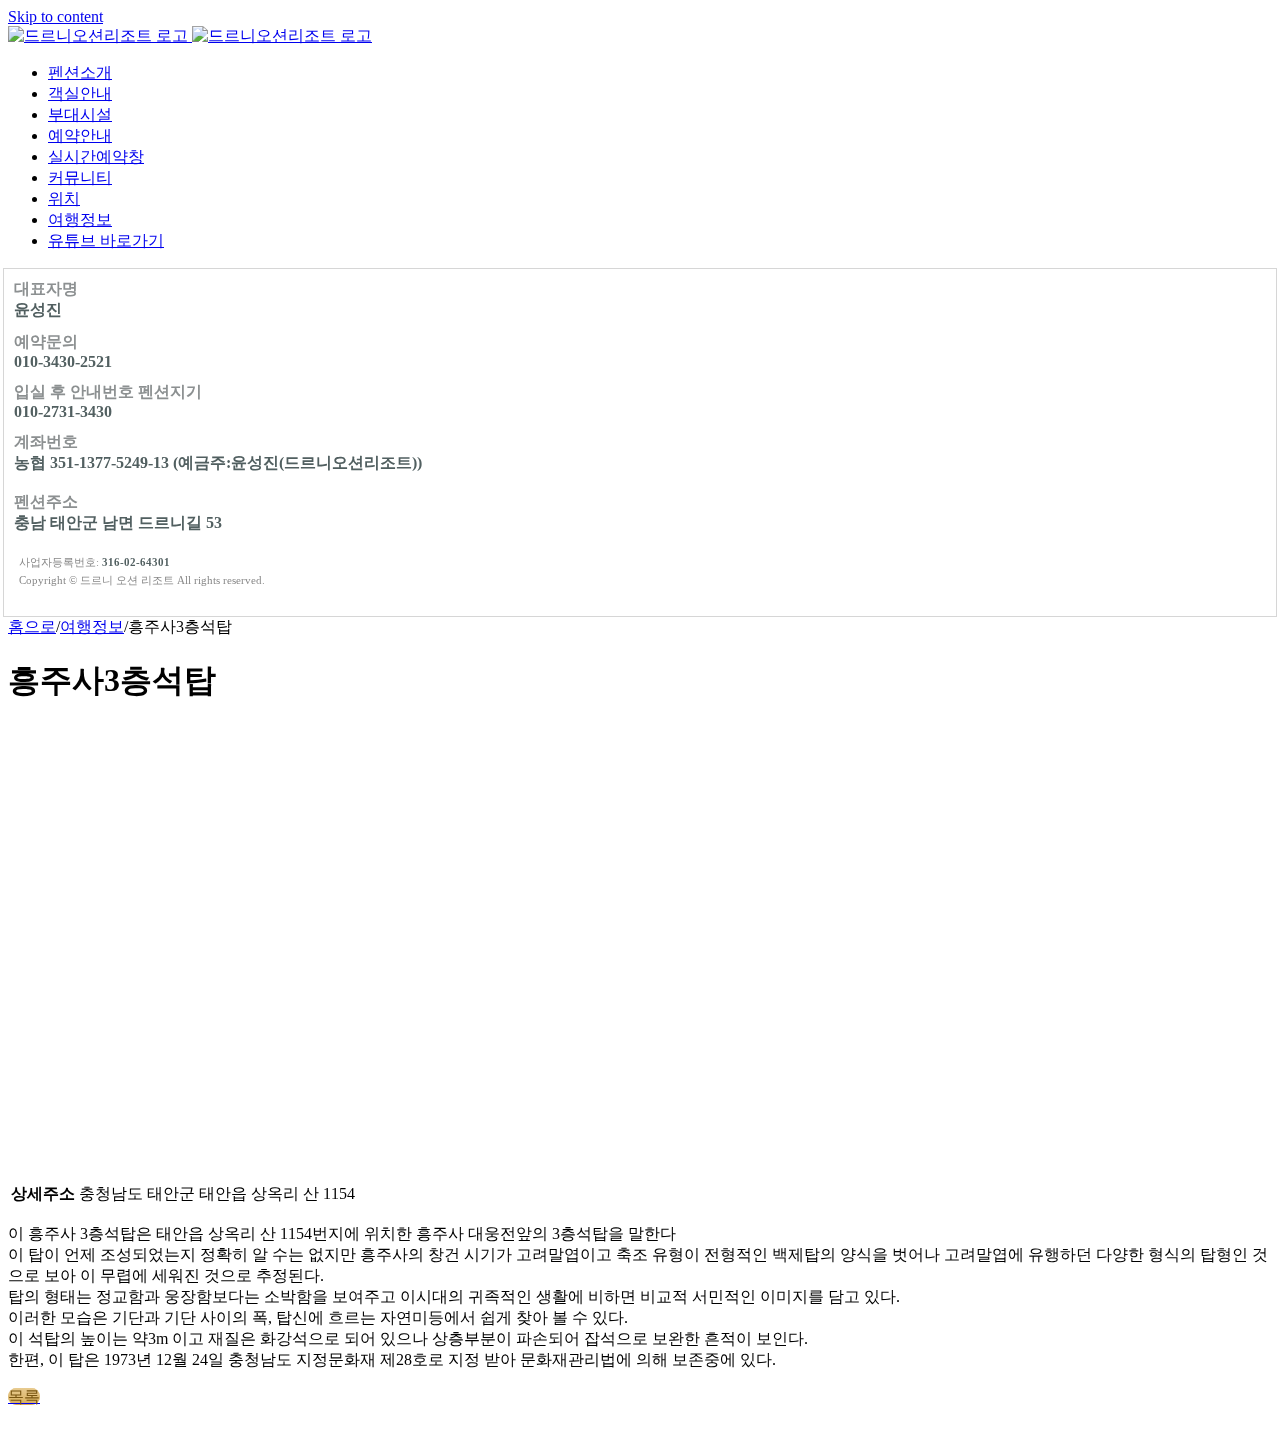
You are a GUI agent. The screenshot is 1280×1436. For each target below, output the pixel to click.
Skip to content (55, 16)
